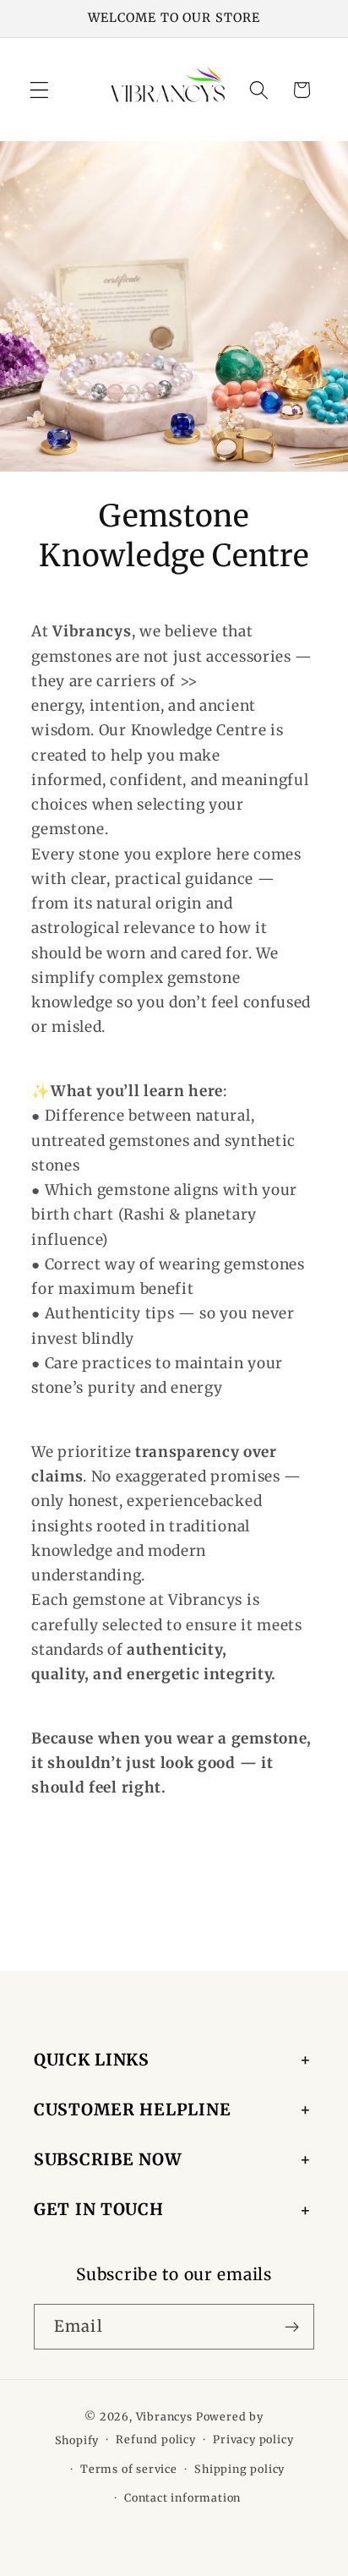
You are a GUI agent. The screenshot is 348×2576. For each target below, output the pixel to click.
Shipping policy (239, 2469)
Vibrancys (164, 2417)
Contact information (182, 2498)
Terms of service (129, 2469)
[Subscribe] (292, 2327)
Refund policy (155, 2440)
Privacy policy (253, 2440)
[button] (39, 90)
